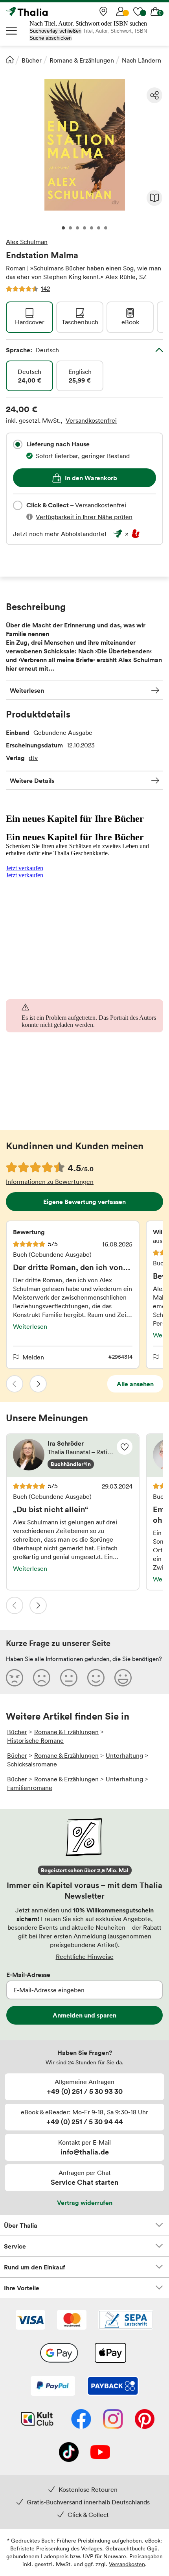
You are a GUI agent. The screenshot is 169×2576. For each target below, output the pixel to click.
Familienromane (30, 1788)
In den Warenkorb (91, 478)
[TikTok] (69, 2453)
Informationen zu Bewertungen (50, 1182)
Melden (33, 1357)
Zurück (15, 1384)
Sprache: (32, 350)
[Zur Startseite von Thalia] (45, 11)
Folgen (125, 1447)
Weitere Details (32, 780)
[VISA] (30, 2321)
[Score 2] (42, 1677)
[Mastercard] (72, 2321)
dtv (33, 758)
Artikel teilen (154, 95)
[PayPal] (53, 2387)
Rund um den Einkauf (35, 2267)
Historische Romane (35, 1740)
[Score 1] (15, 1677)
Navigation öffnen (12, 31)
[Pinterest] (145, 2420)
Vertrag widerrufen (85, 2202)
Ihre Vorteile (22, 2288)
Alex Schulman (27, 242)
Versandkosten (127, 2564)
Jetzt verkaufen (25, 868)
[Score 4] (96, 1677)
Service (15, 2246)
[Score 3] (69, 1677)
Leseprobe (154, 198)
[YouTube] (100, 2453)
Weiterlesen (27, 690)
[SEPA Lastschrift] (126, 2321)
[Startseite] (10, 59)
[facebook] (81, 2420)
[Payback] (113, 2387)
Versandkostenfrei (91, 420)
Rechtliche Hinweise (85, 1957)
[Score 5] (123, 1677)
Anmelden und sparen (84, 2015)
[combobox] (18, 444)
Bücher (32, 60)
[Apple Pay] (110, 2354)
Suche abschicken (51, 38)
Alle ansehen (135, 1384)
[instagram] (113, 2420)
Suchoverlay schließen (55, 31)
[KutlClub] (37, 2420)
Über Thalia (21, 2225)
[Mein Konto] (121, 11)
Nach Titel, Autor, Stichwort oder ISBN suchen (88, 23)
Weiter (38, 1384)
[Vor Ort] (103, 11)
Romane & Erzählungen (82, 60)
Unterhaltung (124, 1755)
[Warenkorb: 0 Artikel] (155, 11)
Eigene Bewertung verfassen (84, 1202)
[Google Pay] (59, 2354)
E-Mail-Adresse (28, 1975)
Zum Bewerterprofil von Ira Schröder (73, 1455)
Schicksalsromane (32, 1764)
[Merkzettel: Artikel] (138, 11)
